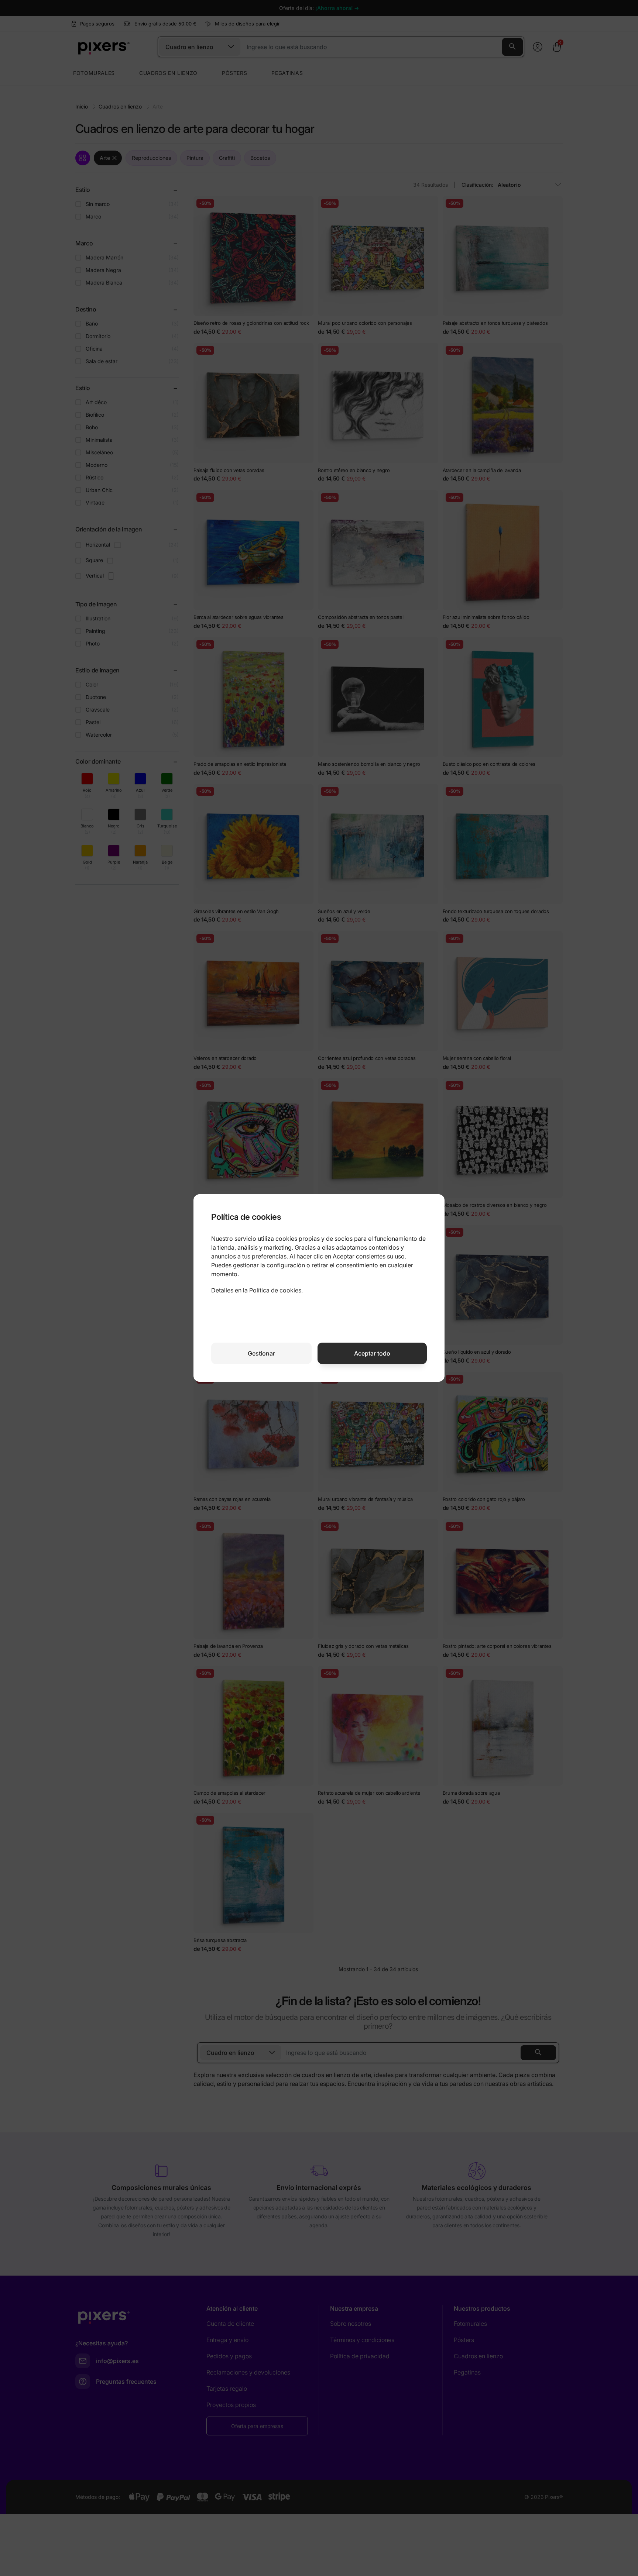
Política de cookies (275, 1290)
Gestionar (261, 1353)
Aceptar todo (372, 1353)
